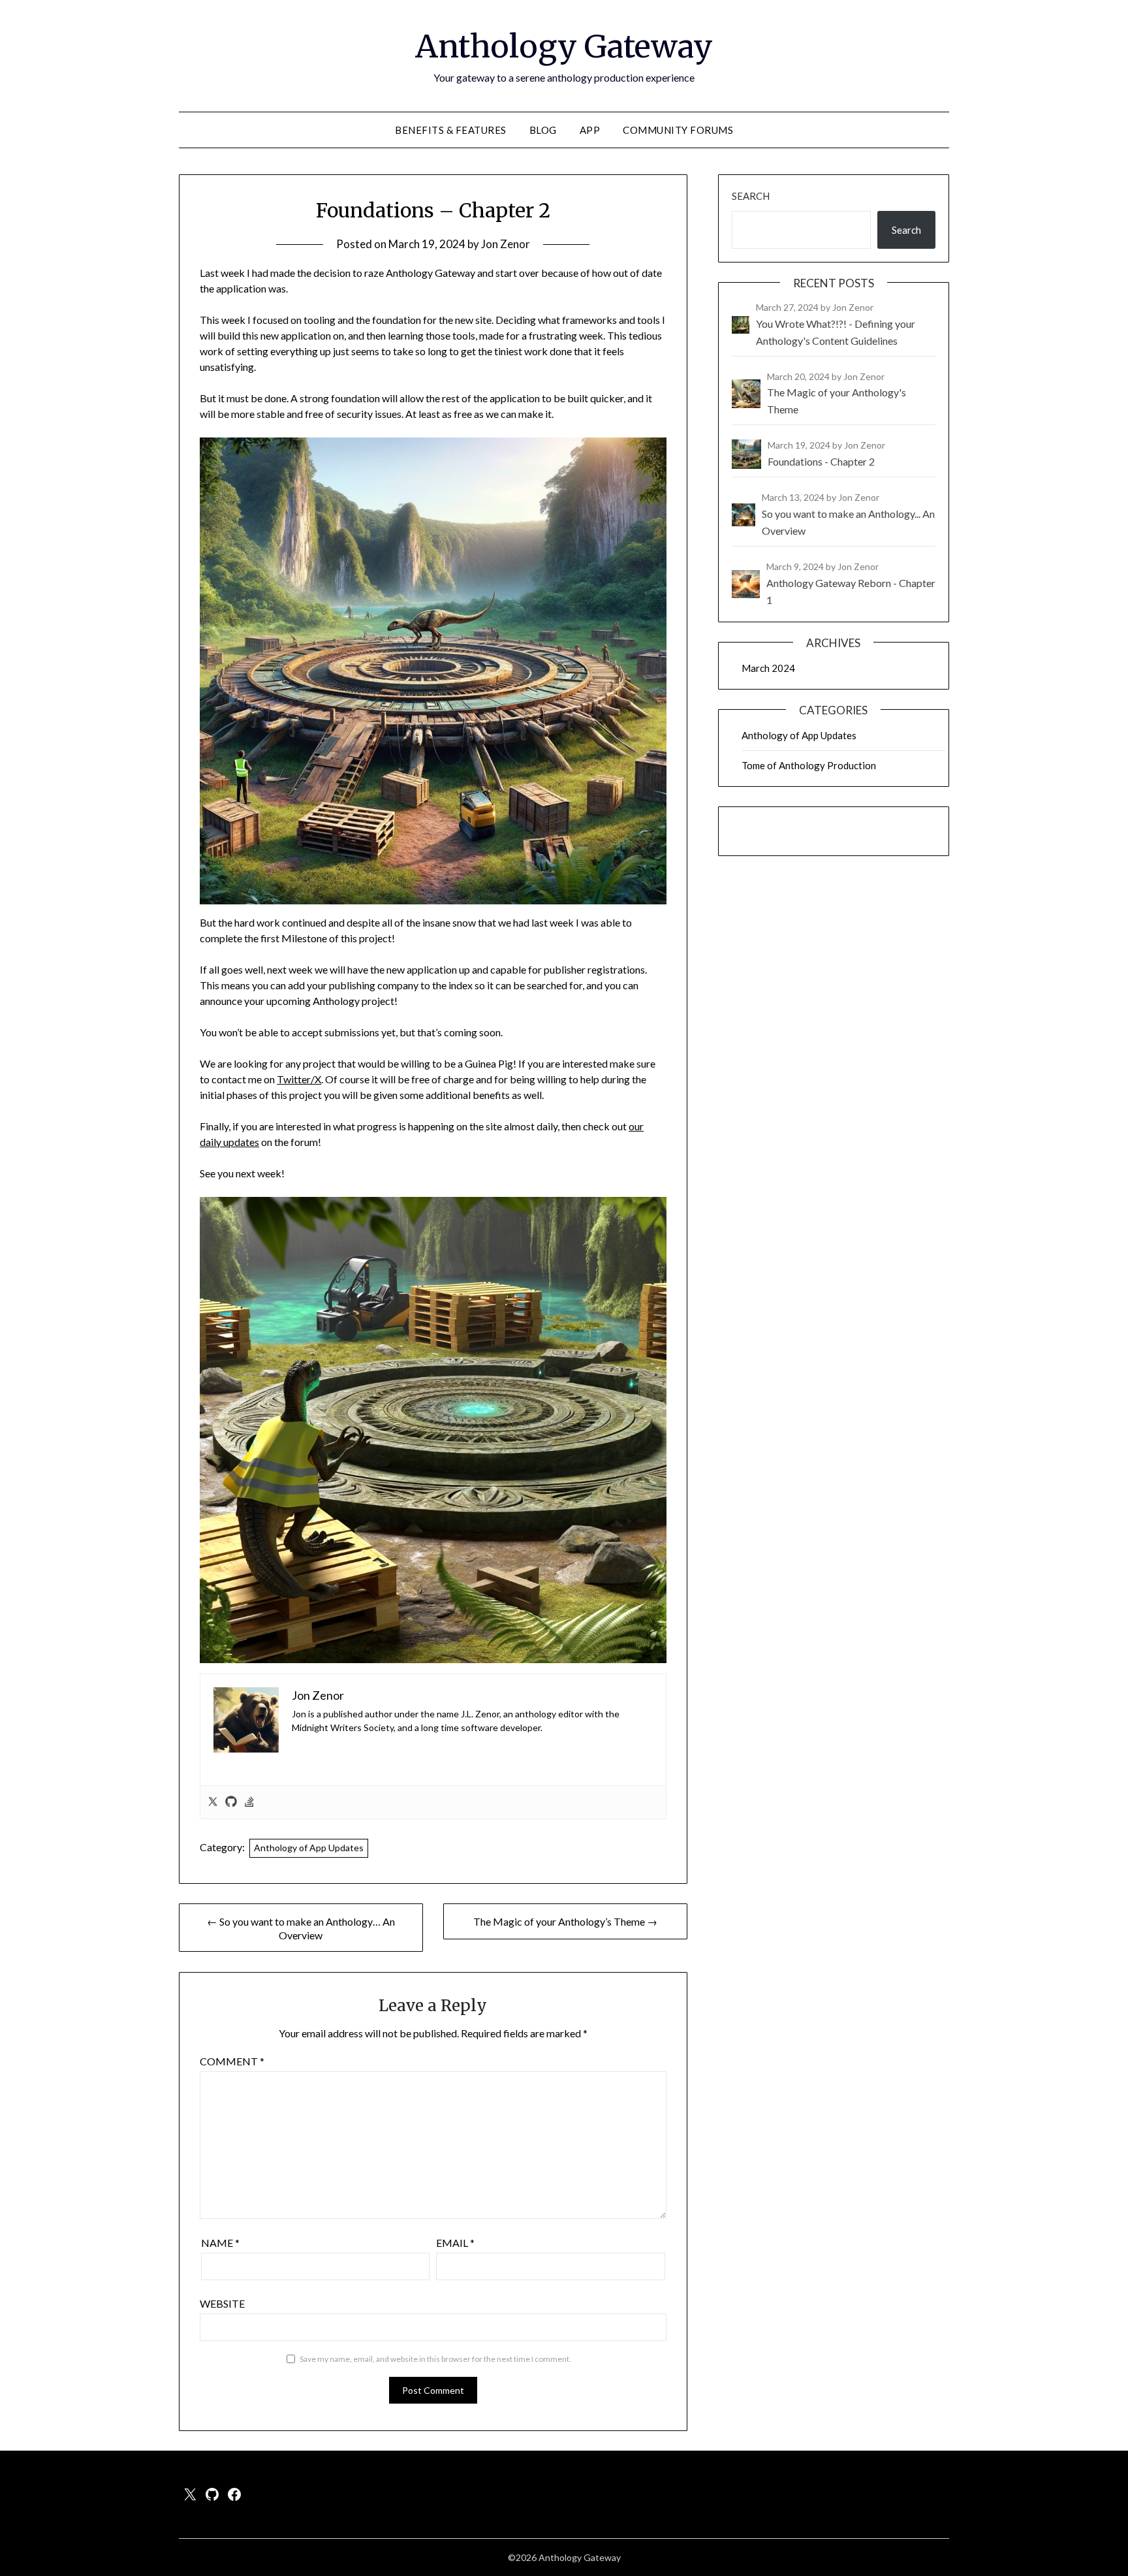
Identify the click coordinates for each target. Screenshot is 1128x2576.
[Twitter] (213, 1802)
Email (455, 2243)
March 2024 (768, 668)
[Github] (231, 1802)
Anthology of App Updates (309, 1848)
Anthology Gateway (564, 46)
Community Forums (678, 130)
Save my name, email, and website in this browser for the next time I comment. (435, 2359)
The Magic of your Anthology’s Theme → (565, 1921)
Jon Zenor (506, 244)
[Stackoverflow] (249, 1802)
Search (751, 196)
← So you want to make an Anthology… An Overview (301, 1928)
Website (222, 2303)
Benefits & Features (451, 130)
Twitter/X (299, 1079)
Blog (543, 130)
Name (220, 2243)
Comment (232, 2061)
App (590, 130)
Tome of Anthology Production (809, 765)
